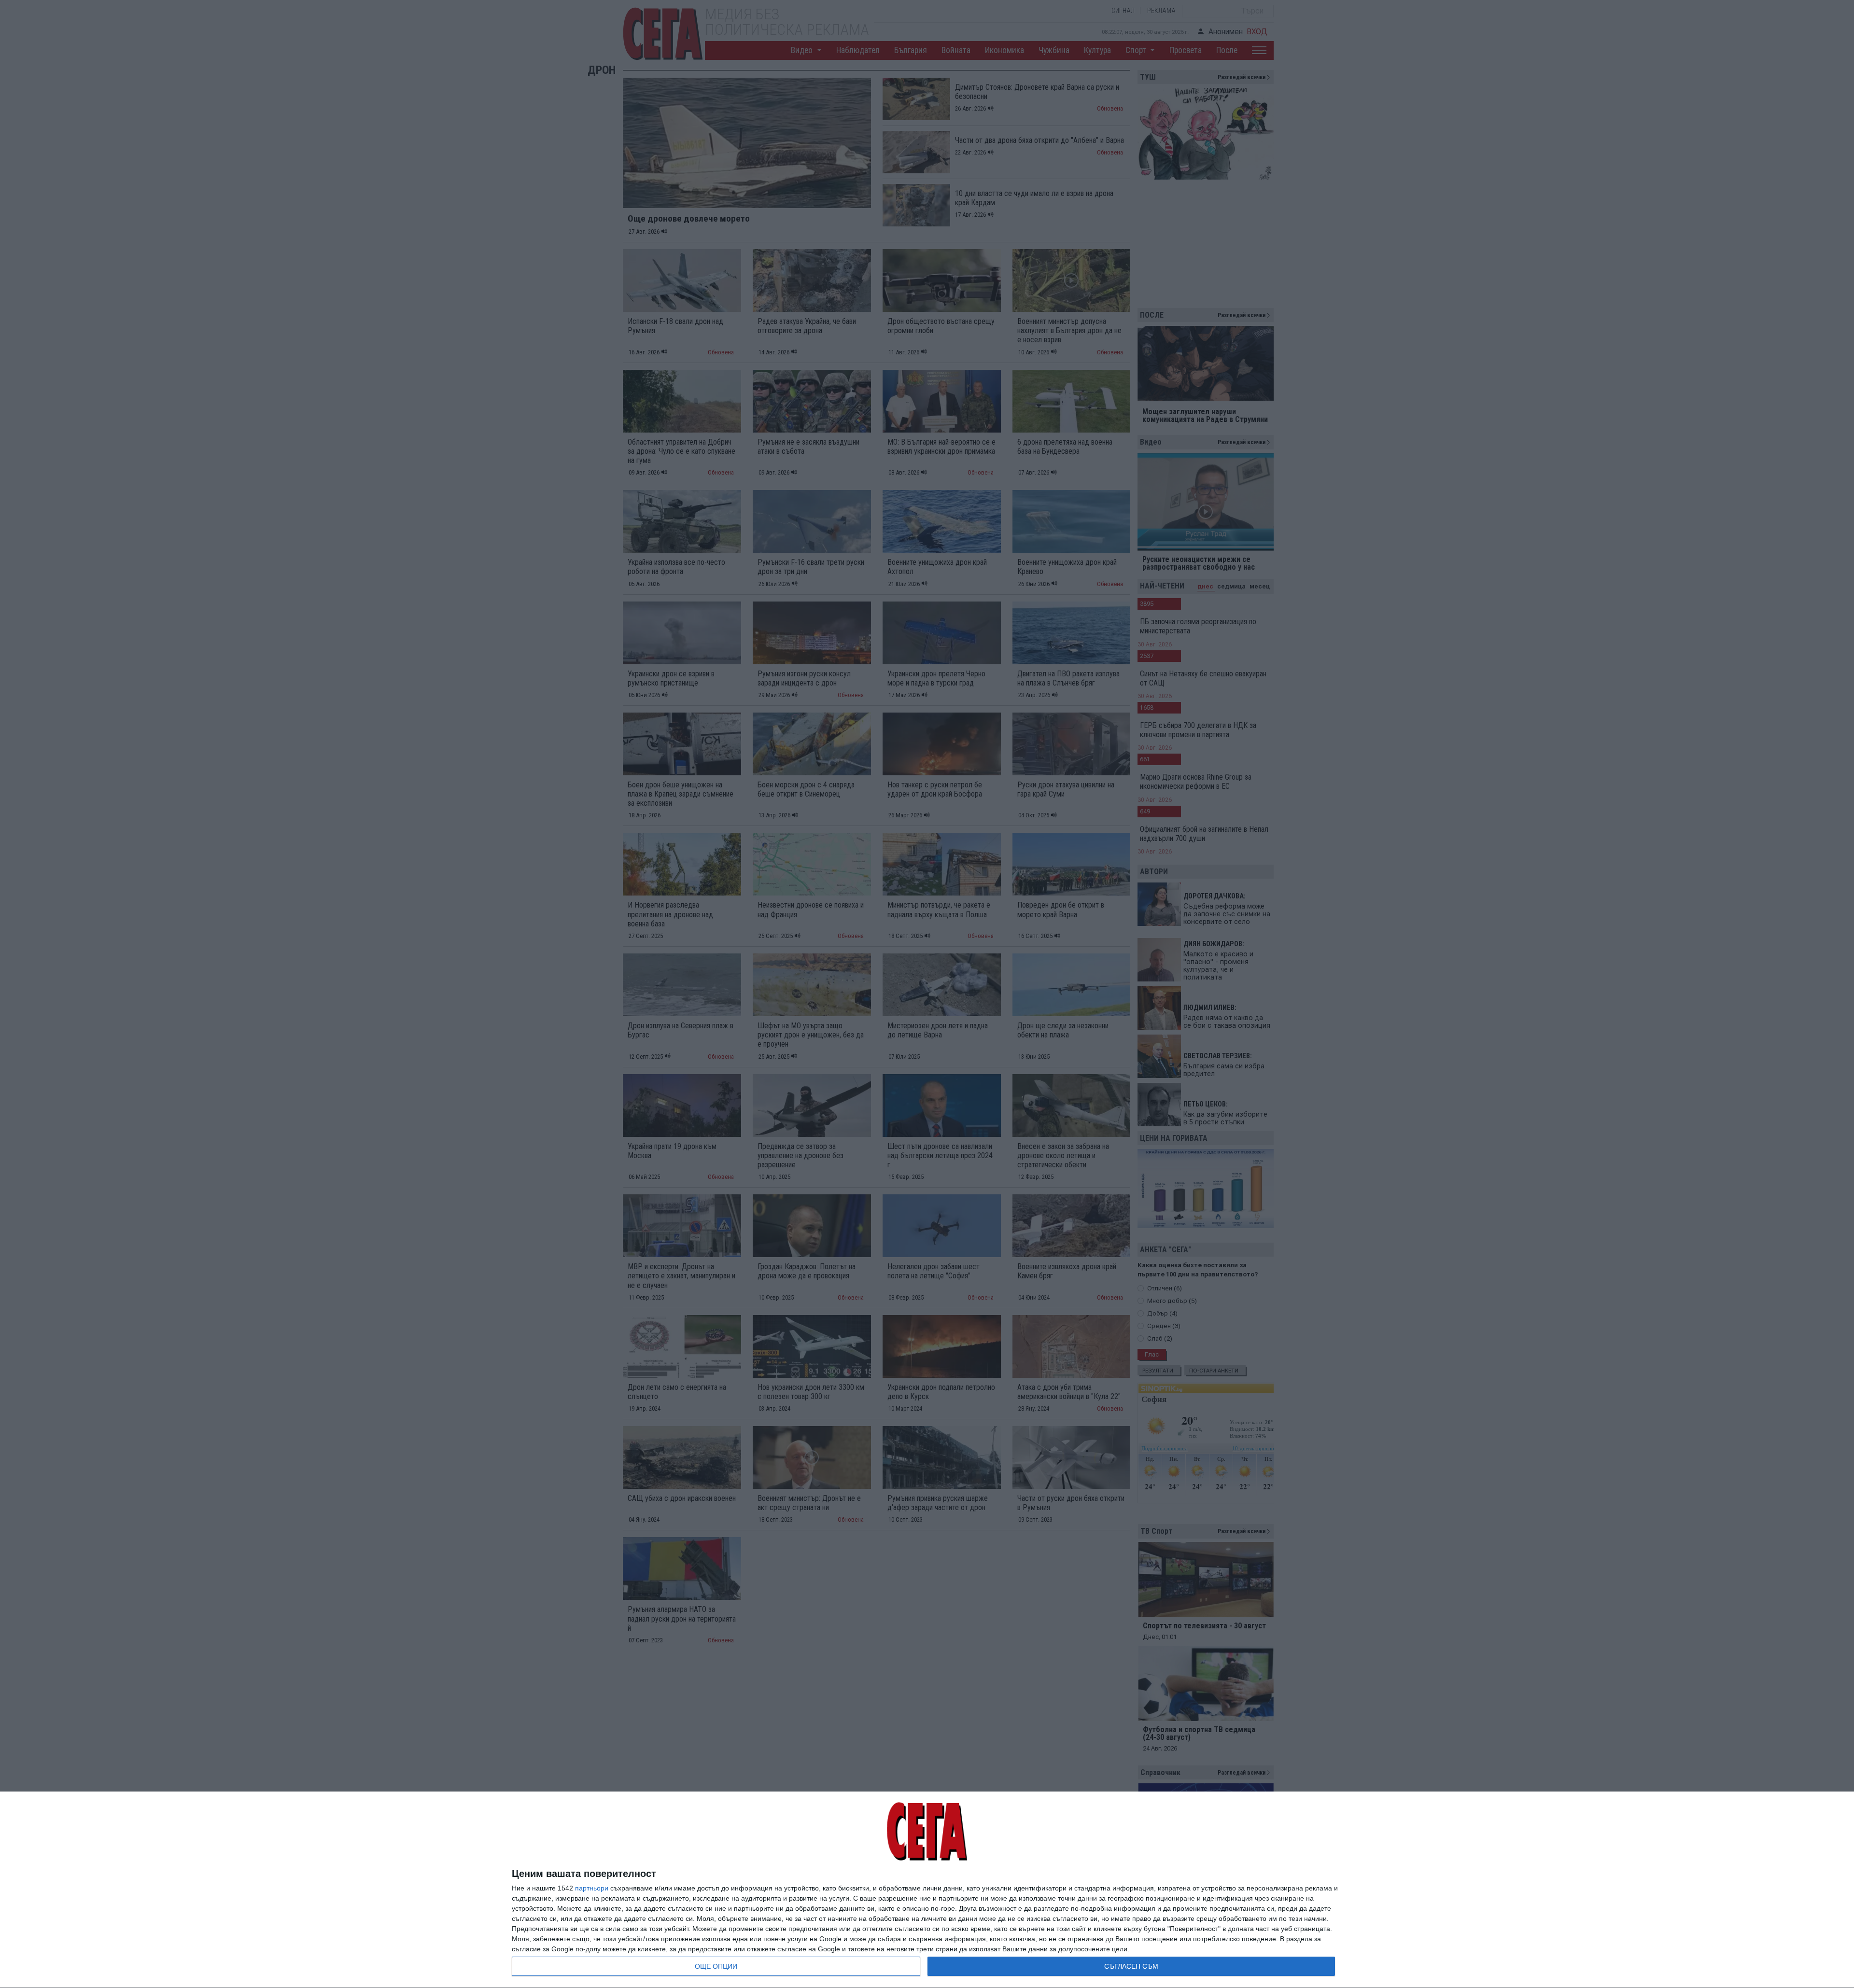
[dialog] (927, 1890)
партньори (592, 1888)
